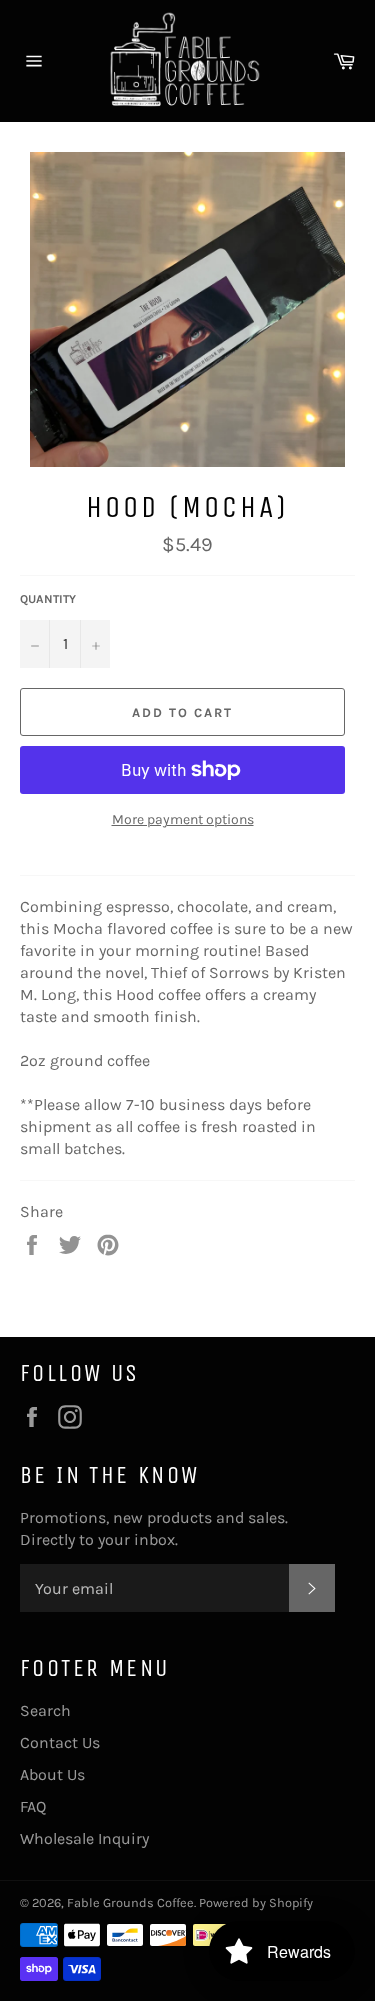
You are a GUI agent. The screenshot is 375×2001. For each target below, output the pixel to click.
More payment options (183, 819)
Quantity (48, 599)
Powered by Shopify (256, 1902)
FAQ (33, 1806)
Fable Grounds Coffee (130, 1902)
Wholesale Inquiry (84, 1838)
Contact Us (60, 1742)
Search (45, 1710)
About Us (52, 1774)
